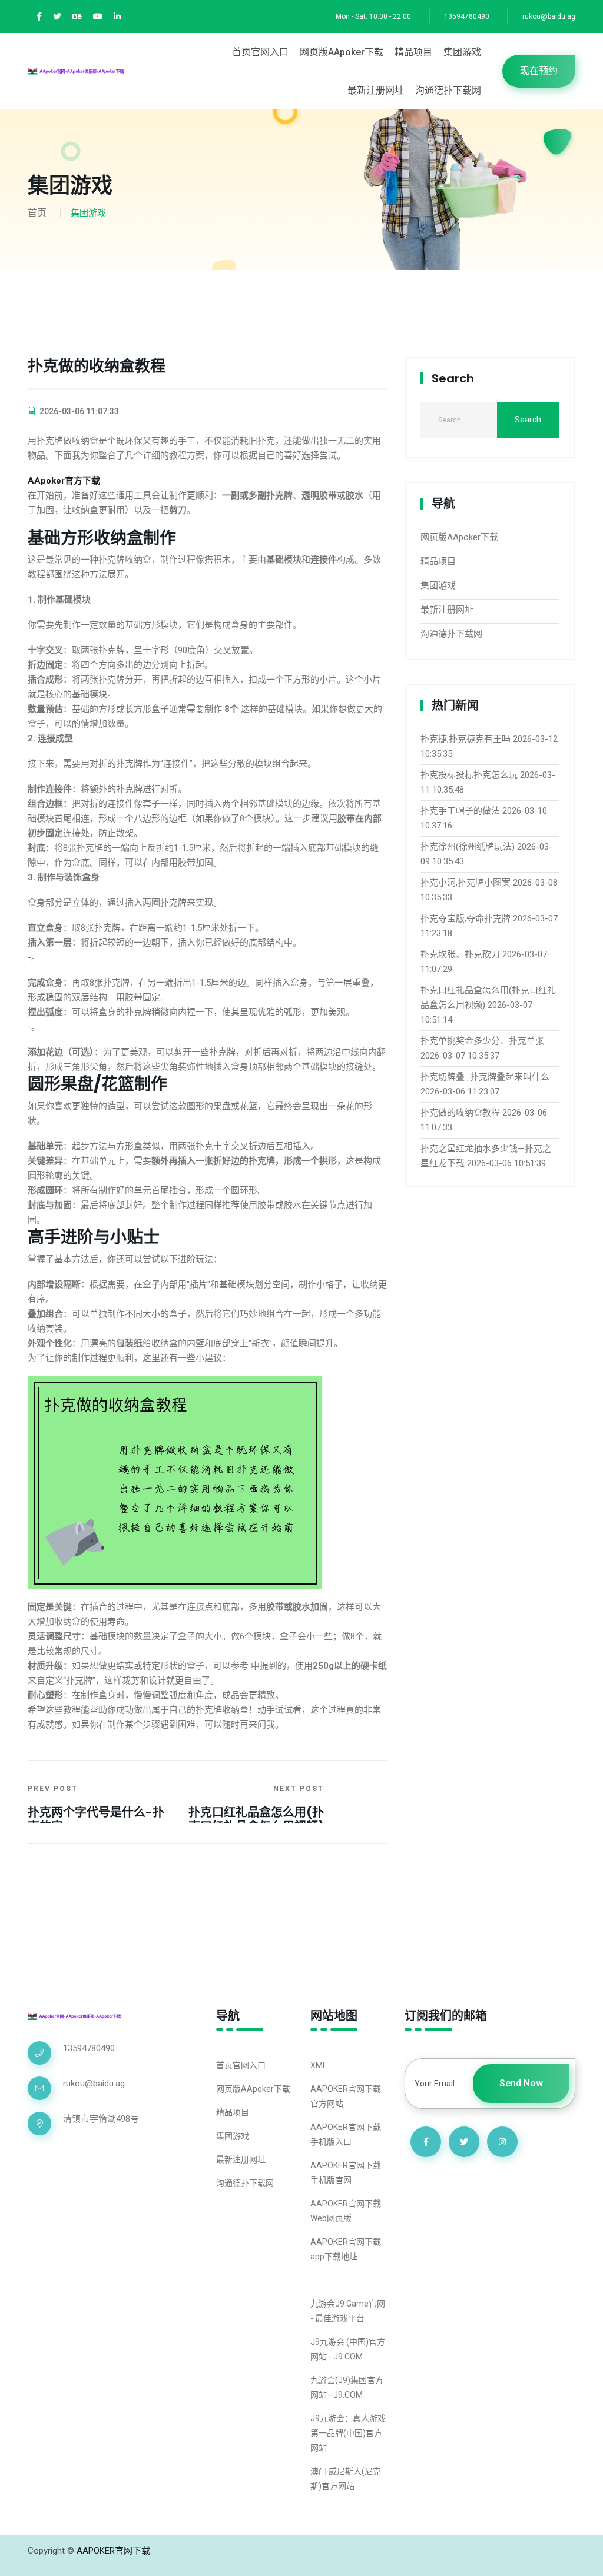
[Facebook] (39, 17)
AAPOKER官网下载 (113, 2551)
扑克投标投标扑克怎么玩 (469, 775)
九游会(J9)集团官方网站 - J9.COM (347, 2387)
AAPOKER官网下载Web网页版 (346, 2211)
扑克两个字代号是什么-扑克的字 (96, 1819)
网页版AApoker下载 (342, 52)
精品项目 (413, 52)
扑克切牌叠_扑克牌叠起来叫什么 (485, 1077)
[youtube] (98, 17)
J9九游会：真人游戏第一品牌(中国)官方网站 (348, 2433)
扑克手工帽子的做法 (460, 811)
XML (319, 2065)
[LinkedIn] (117, 17)
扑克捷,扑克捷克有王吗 (465, 739)
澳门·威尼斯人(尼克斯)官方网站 (346, 2479)
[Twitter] (57, 17)
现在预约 (539, 71)
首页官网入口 (260, 52)
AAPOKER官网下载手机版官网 (346, 2173)
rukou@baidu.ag (549, 16)
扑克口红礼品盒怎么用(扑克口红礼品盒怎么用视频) (256, 1819)
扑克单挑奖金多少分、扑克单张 (482, 1041)
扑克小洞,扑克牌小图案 (465, 883)
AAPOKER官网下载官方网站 (346, 2096)
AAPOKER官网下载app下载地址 (346, 2249)
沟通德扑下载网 (448, 90)
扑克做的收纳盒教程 (460, 1113)
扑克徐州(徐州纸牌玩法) (468, 847)
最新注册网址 (376, 90)
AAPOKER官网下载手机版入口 (346, 2134)
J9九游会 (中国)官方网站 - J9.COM (348, 2349)
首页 (37, 213)
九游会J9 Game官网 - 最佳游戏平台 (348, 2311)
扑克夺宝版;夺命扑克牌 (465, 918)
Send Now (521, 2083)
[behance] (77, 17)
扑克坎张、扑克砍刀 (460, 954)
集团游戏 (462, 52)
